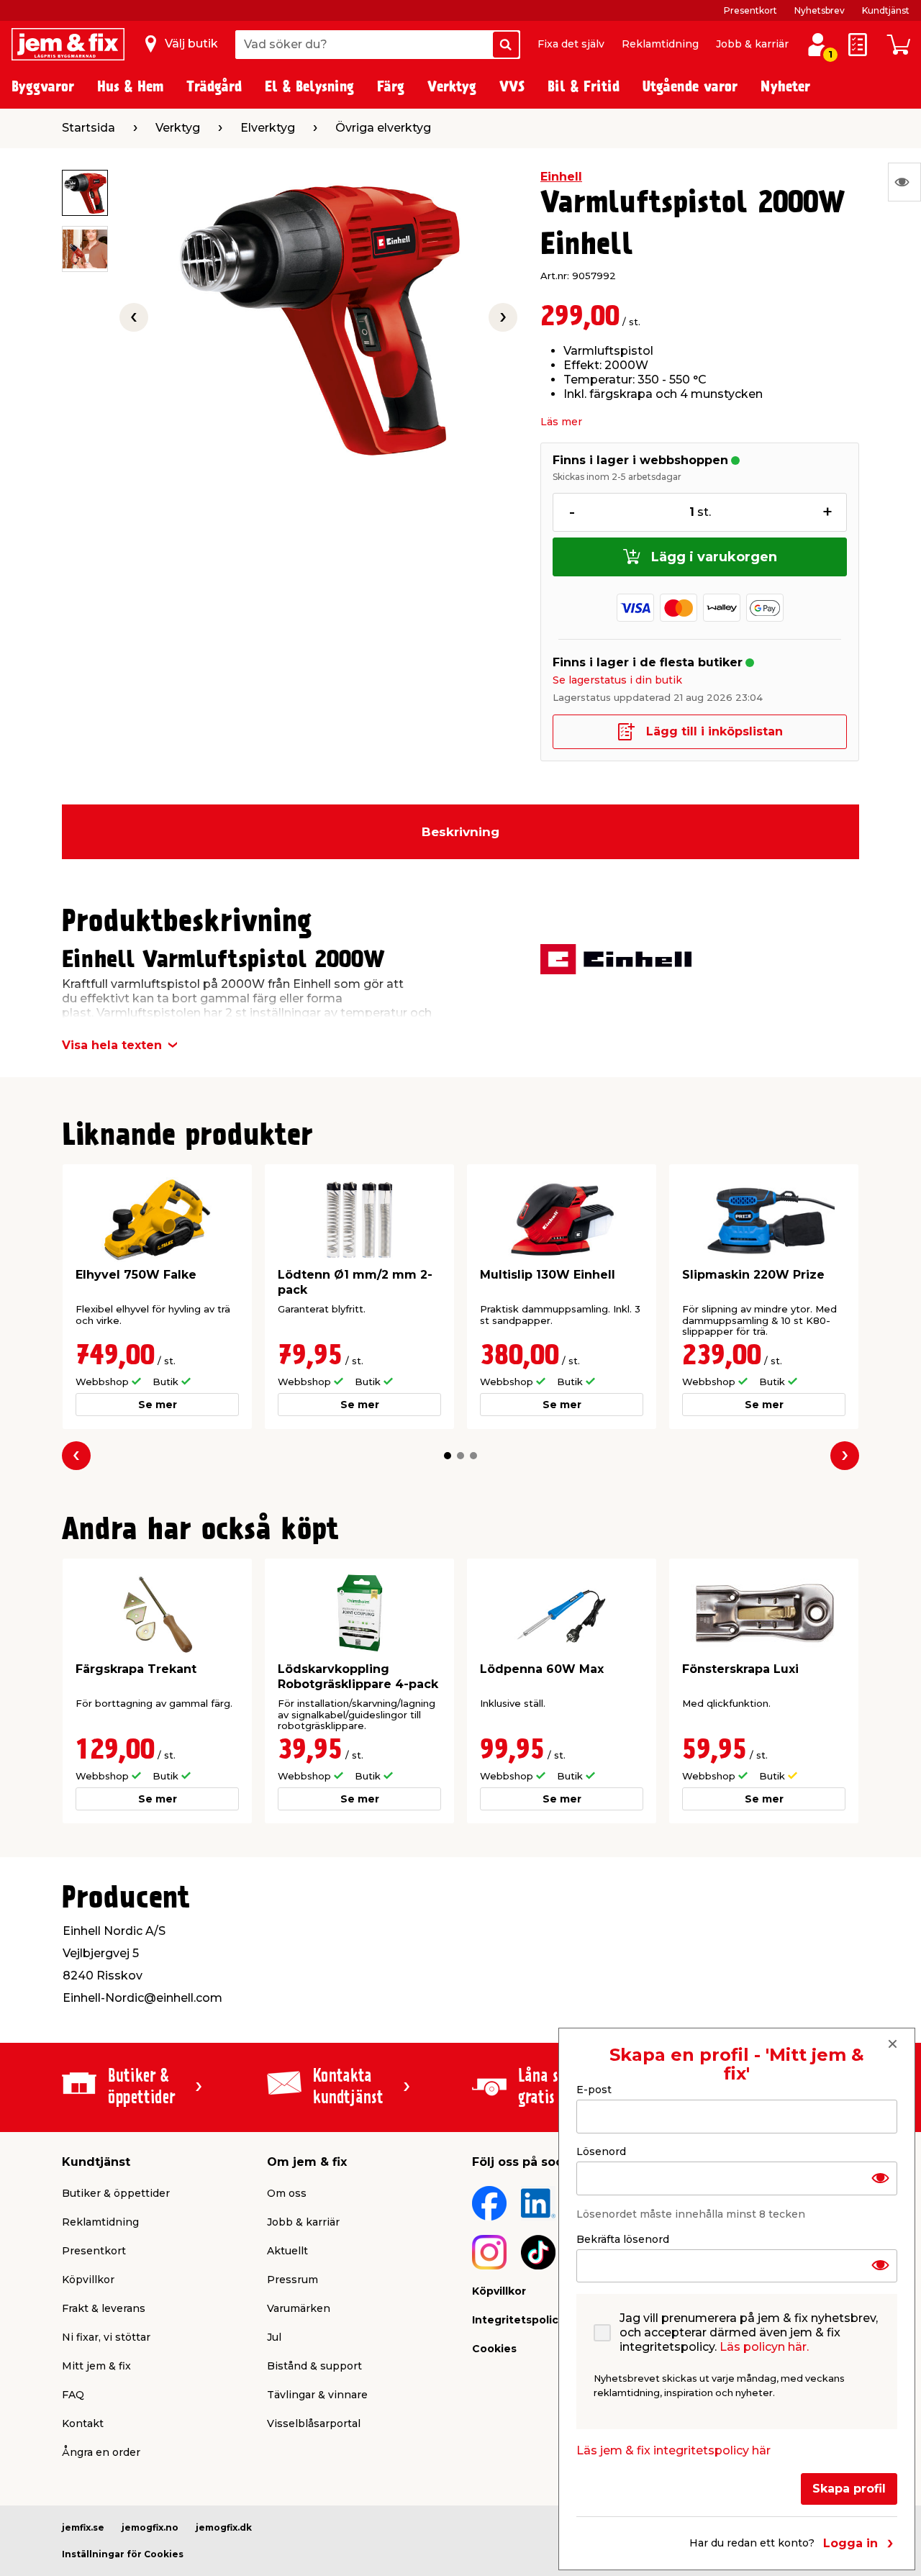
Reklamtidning (660, 44)
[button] (448, 1456)
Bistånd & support (314, 2366)
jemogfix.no (150, 2527)
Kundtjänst (886, 10)
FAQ (73, 2395)
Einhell (561, 177)
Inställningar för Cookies (123, 2554)
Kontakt (83, 2423)
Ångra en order (101, 2452)
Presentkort (750, 10)
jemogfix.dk (224, 2527)
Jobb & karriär (752, 44)
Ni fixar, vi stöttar (106, 2337)
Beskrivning (460, 832)
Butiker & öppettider (116, 2193)
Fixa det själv (571, 44)
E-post (594, 2090)
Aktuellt (287, 2251)
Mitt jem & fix (96, 2366)
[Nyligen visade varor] (904, 182)
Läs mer (561, 422)
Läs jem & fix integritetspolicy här (673, 2450)
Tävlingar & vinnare (317, 2395)
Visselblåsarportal (314, 2423)
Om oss (287, 2193)
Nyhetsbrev (820, 10)
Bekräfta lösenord (623, 2239)
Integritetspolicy (518, 2320)
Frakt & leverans (104, 2308)
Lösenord (601, 2151)
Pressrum (292, 2280)
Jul (274, 2337)
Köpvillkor (88, 2280)
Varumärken (299, 2308)
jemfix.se (83, 2527)
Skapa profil (849, 2489)
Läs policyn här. (764, 2347)
